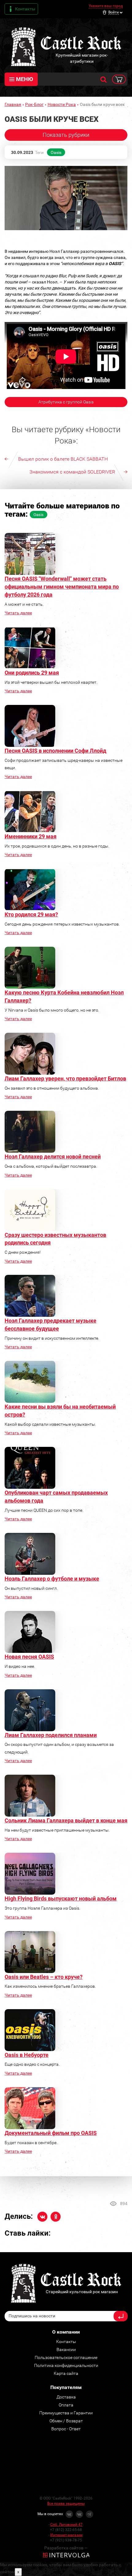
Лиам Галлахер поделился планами (51, 1735)
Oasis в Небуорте (27, 2055)
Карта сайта (66, 2373)
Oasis (56, 152)
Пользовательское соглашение (66, 2357)
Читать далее (18, 613)
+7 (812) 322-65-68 (66, 2530)
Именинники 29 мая (31, 836)
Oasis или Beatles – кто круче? (44, 1977)
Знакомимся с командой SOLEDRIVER (72, 472)
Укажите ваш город (106, 6)
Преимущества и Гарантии (66, 2413)
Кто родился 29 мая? (31, 914)
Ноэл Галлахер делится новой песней (53, 1157)
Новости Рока (62, 104)
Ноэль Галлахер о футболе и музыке (52, 1579)
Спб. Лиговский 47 (66, 2525)
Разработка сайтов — (66, 2548)
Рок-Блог (34, 104)
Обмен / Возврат (66, 2421)
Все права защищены (66, 2503)
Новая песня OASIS (29, 1657)
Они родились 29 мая (32, 673)
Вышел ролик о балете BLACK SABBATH (63, 459)
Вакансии (66, 2349)
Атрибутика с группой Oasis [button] (66, 402)
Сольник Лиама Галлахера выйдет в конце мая (66, 1820)
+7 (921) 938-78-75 (66, 2540)
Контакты (25, 9)
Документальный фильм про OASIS (51, 2133)
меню (25, 79)
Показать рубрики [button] (66, 135)
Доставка (66, 2397)
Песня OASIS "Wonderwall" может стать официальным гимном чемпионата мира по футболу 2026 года (62, 586)
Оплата (66, 2405)
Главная (13, 104)
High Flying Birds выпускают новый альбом (61, 1898)
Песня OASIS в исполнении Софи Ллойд (55, 751)
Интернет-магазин (66, 2535)
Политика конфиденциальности (66, 2365)
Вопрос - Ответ (66, 2429)
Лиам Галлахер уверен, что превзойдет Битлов (65, 1078)
